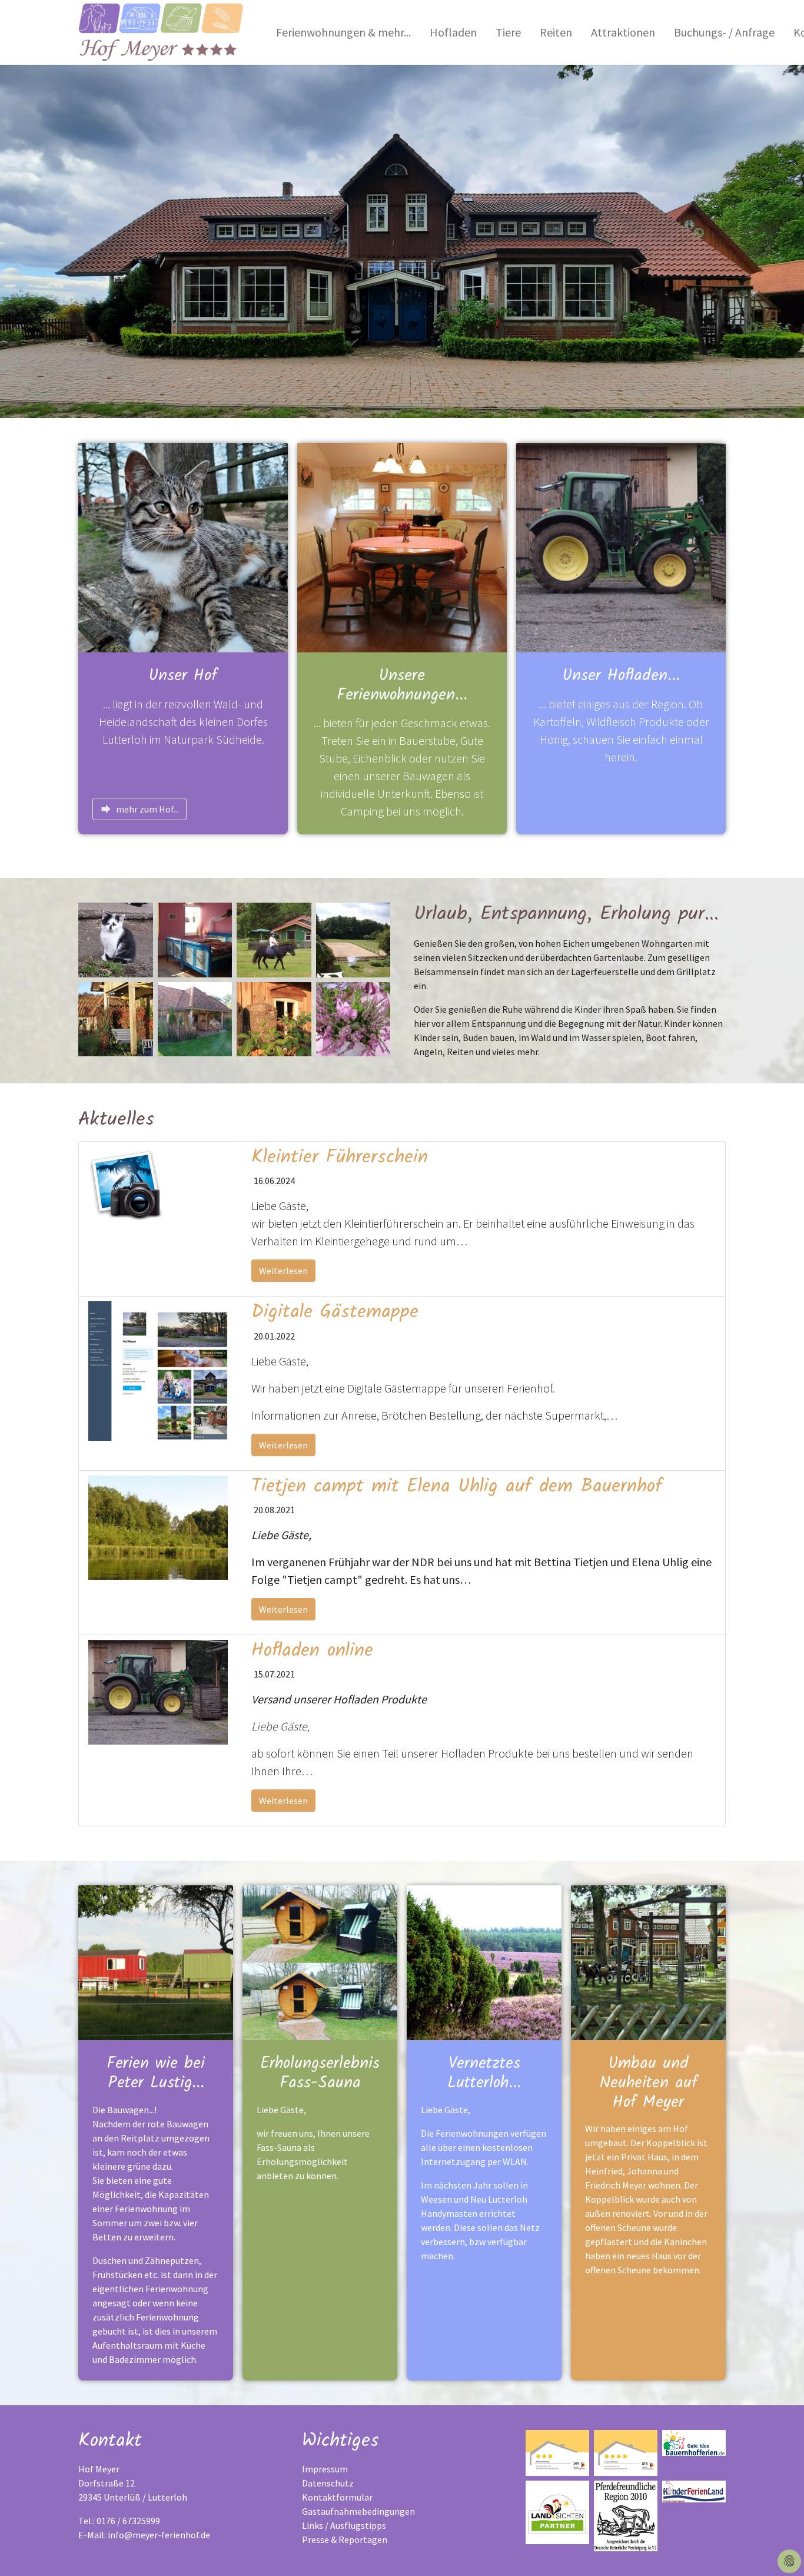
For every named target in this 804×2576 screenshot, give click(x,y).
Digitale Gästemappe (335, 1312)
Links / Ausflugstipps (344, 2525)
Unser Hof (183, 676)
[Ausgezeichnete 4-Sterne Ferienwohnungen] (626, 2453)
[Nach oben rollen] (778, 2550)
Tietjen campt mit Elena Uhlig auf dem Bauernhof (457, 1486)
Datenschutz (328, 2483)
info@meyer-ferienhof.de (159, 2535)
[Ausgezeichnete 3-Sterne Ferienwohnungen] (557, 2453)
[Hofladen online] (158, 1691)
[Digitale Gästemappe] (158, 1370)
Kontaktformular (337, 2497)
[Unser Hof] (183, 546)
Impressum (325, 2469)
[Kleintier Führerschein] (126, 1183)
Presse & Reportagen (345, 2539)
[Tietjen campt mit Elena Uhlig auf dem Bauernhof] (158, 1526)
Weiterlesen (283, 1271)
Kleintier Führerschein (340, 1157)
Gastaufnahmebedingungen (358, 2511)
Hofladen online (312, 1651)
